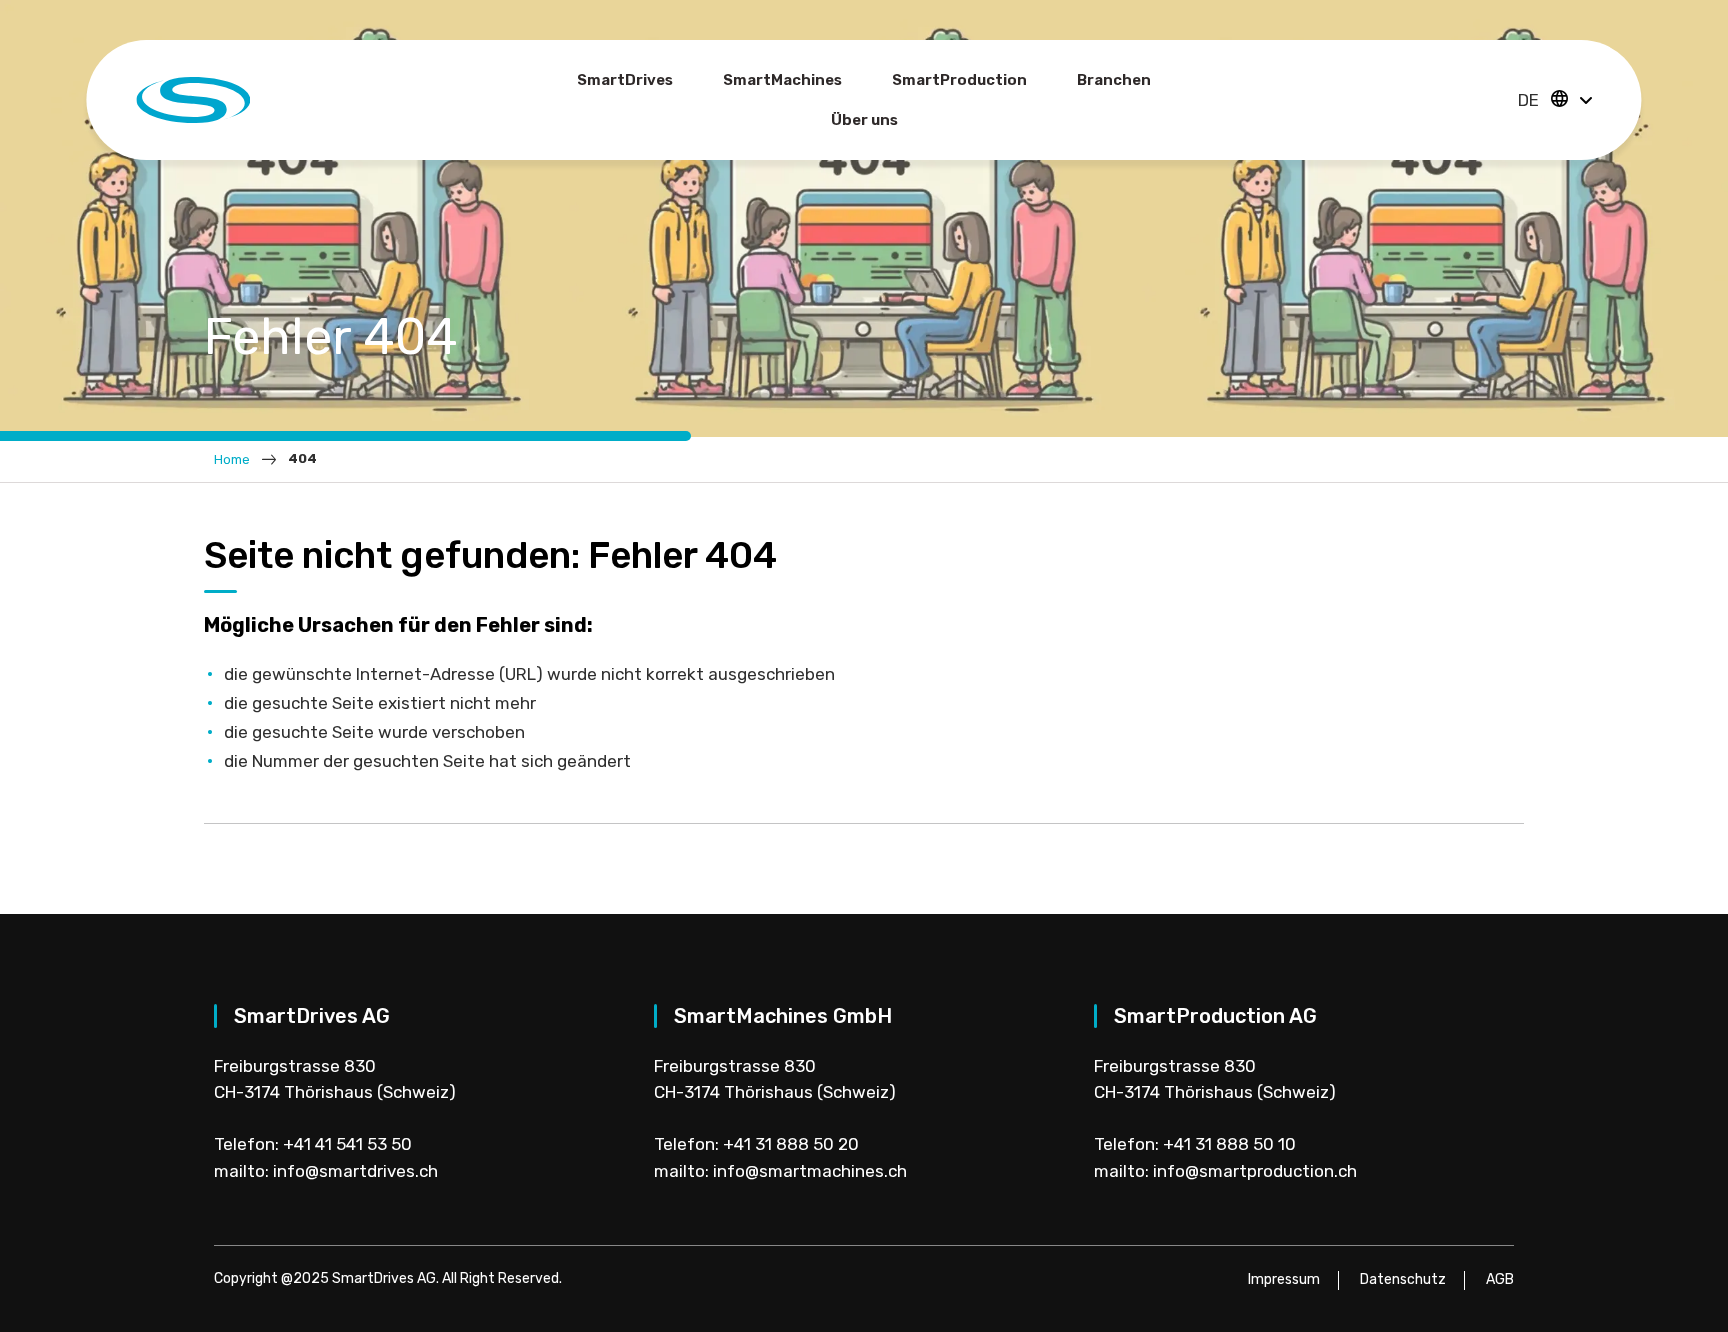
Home (232, 459)
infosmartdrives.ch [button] (355, 1171)
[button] (1586, 101)
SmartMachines (782, 80)
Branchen (1114, 80)
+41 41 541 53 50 (347, 1144)
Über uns (864, 120)
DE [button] (1530, 100)
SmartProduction (959, 80)
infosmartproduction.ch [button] (1255, 1171)
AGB (1500, 1279)
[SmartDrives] (193, 98)
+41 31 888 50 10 (1229, 1144)
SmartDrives (625, 80)
